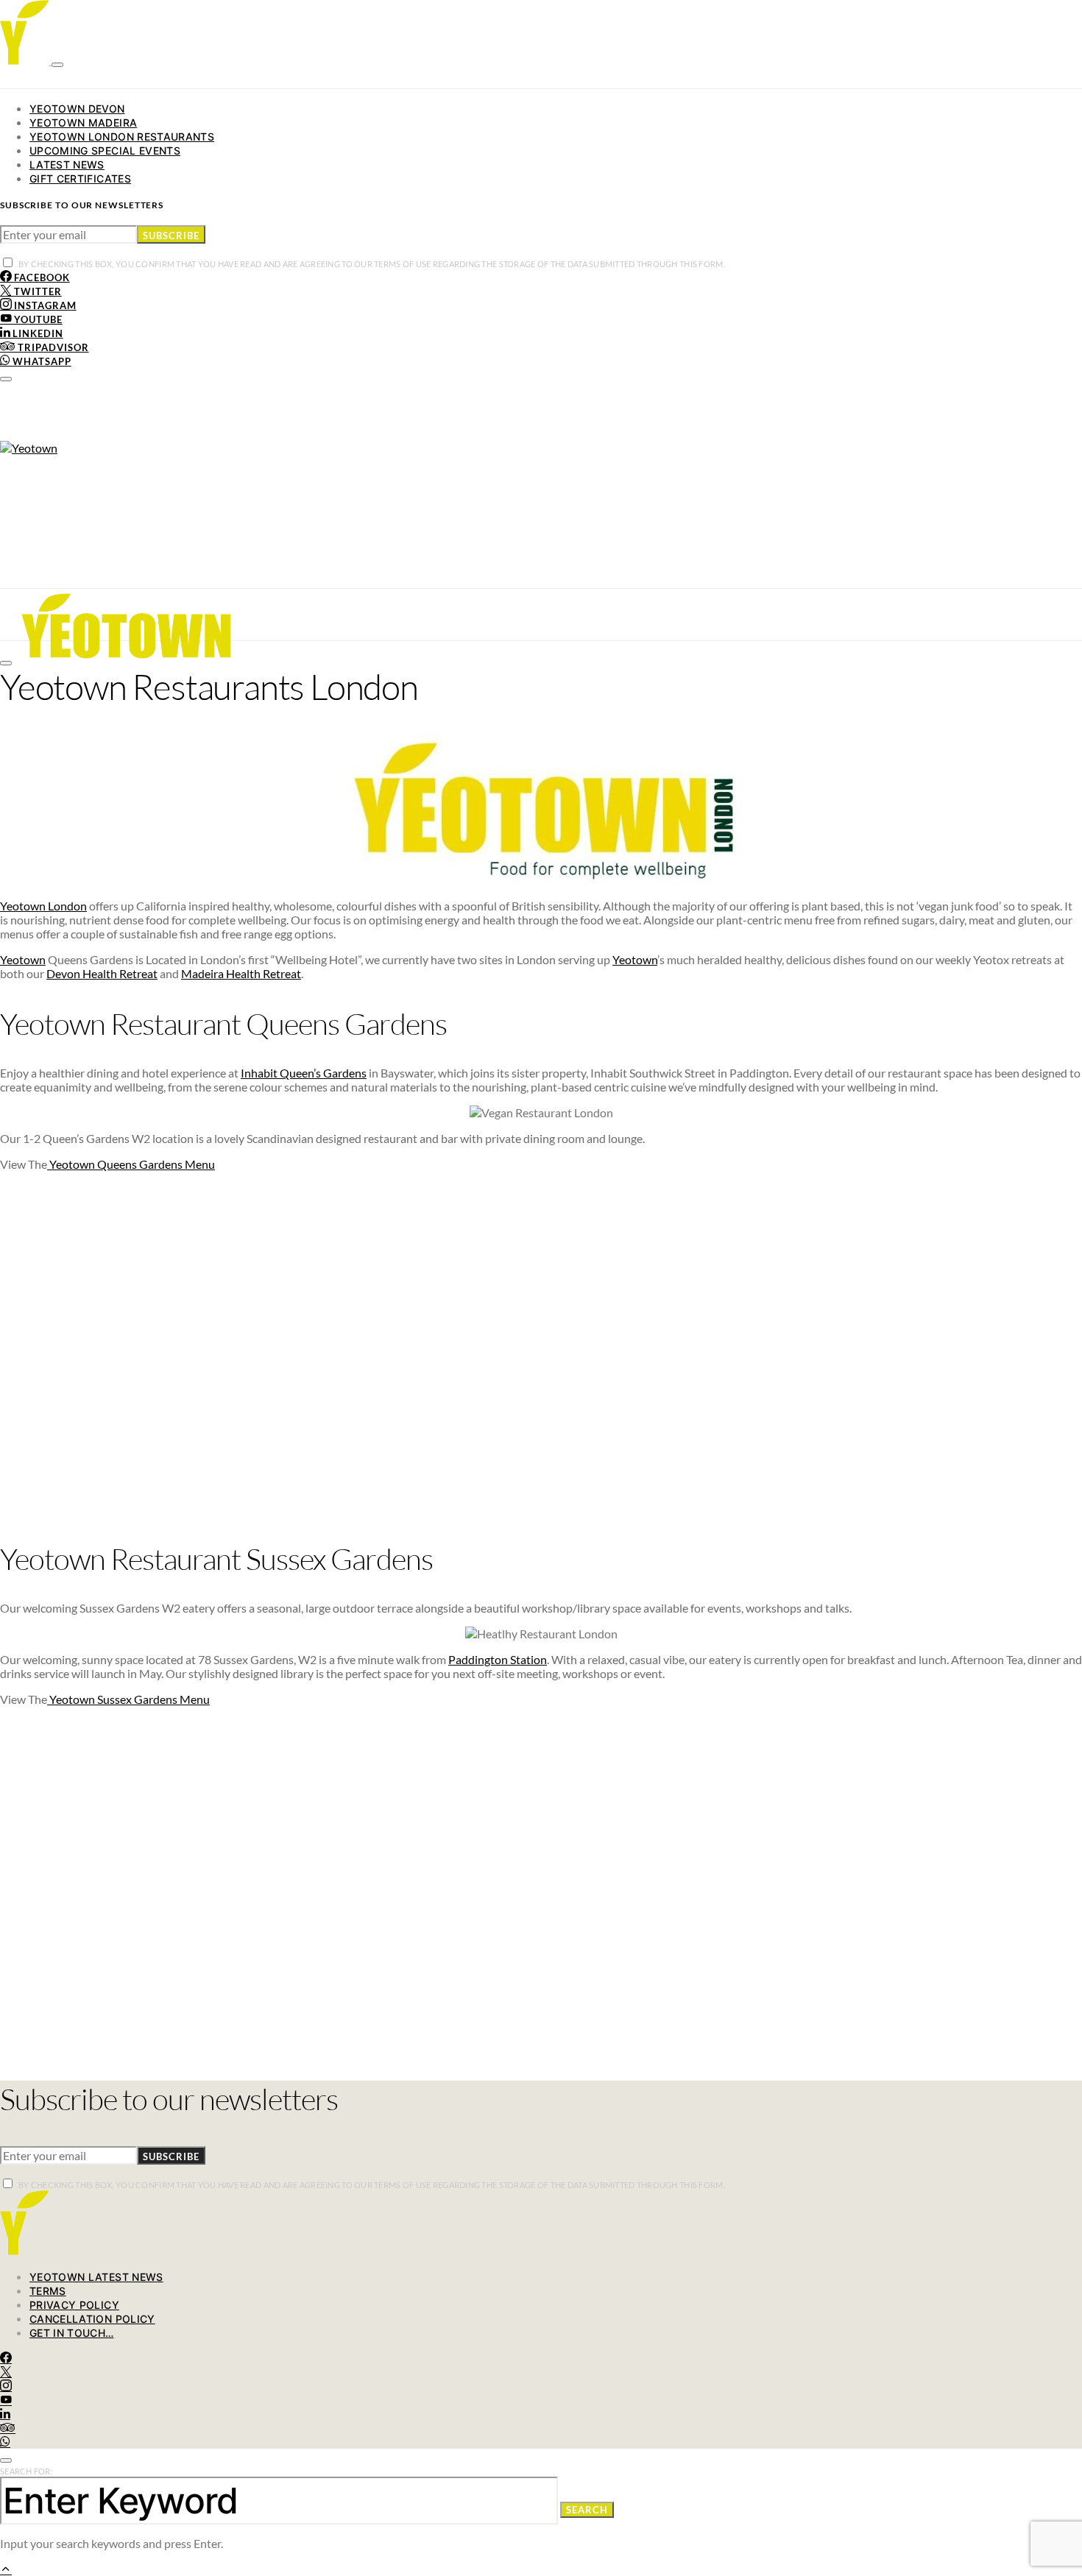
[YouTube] (6, 2400)
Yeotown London (43, 906)
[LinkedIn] (5, 2414)
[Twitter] (6, 2372)
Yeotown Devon (77, 109)
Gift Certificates (80, 178)
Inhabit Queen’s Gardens (304, 1073)
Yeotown (23, 959)
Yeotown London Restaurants (122, 137)
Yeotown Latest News (96, 2277)
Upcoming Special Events (105, 151)
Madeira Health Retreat (241, 973)
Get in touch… (72, 2333)
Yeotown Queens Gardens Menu (131, 1164)
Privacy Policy (74, 2305)
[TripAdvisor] (8, 2428)
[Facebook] (6, 2358)
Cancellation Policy (92, 2319)
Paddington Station (498, 1659)
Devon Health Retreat (102, 973)
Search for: (26, 2471)
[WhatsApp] (5, 2442)
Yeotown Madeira (83, 123)
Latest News (67, 164)
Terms (48, 2291)
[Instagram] (6, 2386)
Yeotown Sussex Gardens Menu (128, 1699)
